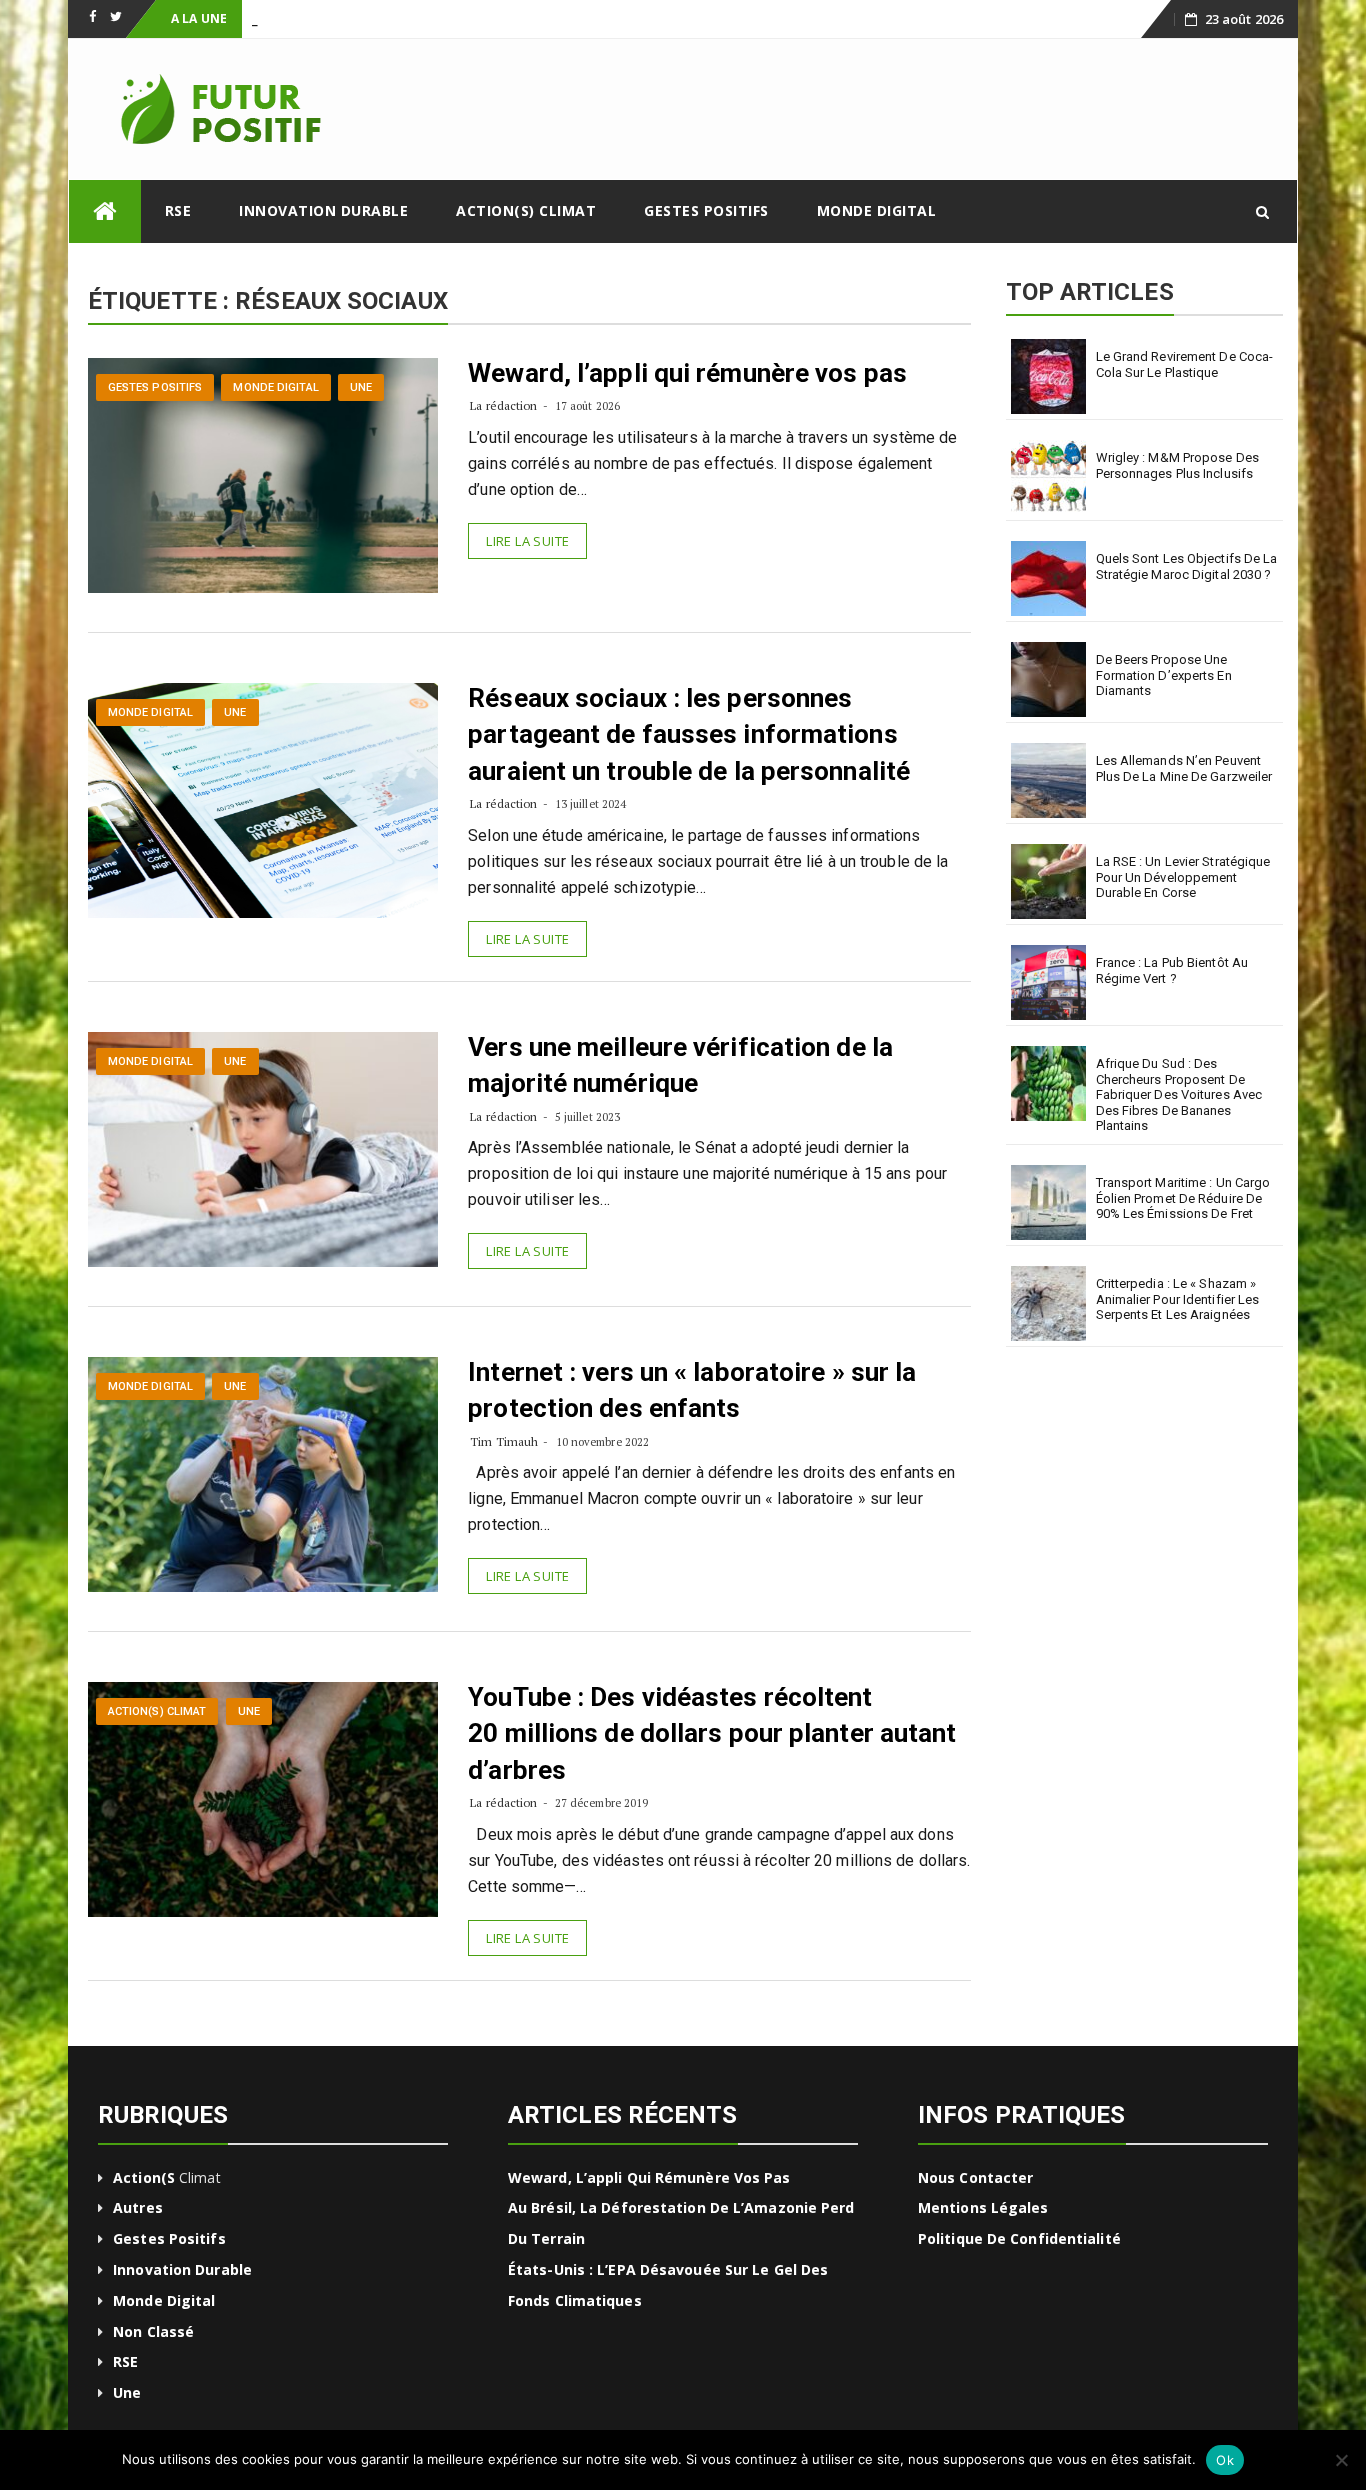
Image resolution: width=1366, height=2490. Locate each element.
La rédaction (503, 405)
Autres (138, 2207)
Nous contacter (975, 2177)
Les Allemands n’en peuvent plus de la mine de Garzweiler (1184, 768)
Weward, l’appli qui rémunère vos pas (687, 373)
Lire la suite (527, 541)
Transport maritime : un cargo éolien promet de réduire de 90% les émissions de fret (1183, 1198)
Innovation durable (323, 210)
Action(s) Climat (526, 210)
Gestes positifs (706, 210)
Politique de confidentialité (1019, 2238)
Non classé (153, 2331)
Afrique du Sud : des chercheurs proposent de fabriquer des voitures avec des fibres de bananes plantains (1179, 1094)
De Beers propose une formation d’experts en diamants (1164, 675)
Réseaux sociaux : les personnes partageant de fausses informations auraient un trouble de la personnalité (689, 734)
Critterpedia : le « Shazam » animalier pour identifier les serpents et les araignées (1178, 1299)
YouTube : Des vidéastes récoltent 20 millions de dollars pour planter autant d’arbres (712, 1733)
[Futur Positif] (105, 211)
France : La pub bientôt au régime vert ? (1172, 970)
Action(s (144, 2177)
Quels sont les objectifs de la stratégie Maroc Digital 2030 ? (1187, 566)
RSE (178, 210)
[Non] (1341, 2460)
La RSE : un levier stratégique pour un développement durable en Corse (1183, 877)
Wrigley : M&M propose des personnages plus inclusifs (1178, 465)
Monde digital (877, 210)
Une (361, 387)
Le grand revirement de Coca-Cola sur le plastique (1185, 364)
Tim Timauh (504, 1441)
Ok (1225, 2460)
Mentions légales (983, 2207)
